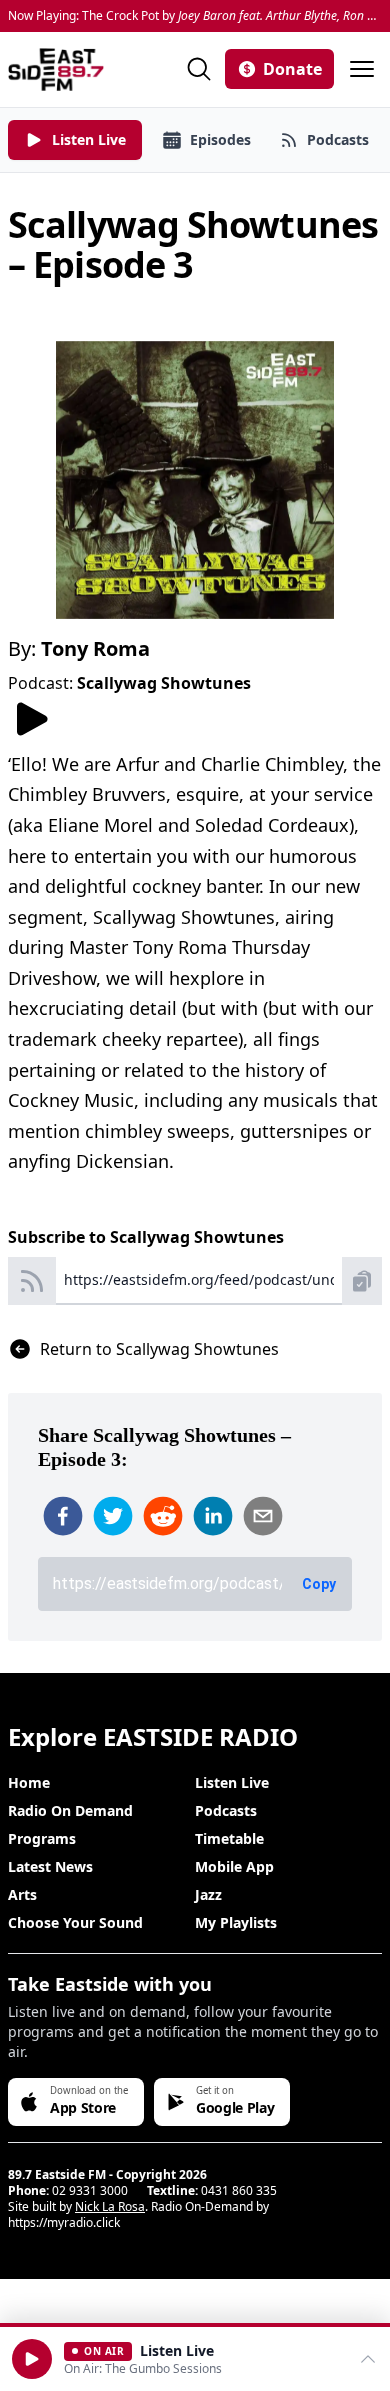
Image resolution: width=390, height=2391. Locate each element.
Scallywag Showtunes (164, 683)
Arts (22, 1894)
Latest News (50, 1866)
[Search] (199, 69)
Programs (42, 1838)
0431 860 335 (239, 2190)
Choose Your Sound (75, 1922)
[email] (263, 1516)
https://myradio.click (64, 2222)
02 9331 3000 (90, 2190)
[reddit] (163, 1516)
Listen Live (232, 1782)
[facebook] (63, 1516)
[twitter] (113, 1516)
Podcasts (226, 1810)
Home (29, 1782)
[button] (32, 2359)
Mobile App (234, 1866)
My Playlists (236, 1922)
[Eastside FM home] (56, 69)
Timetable (229, 1838)
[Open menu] (362, 69)
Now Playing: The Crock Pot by (195, 16)
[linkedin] (213, 1516)
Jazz (208, 1894)
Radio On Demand (70, 1810)
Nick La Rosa (110, 2206)
